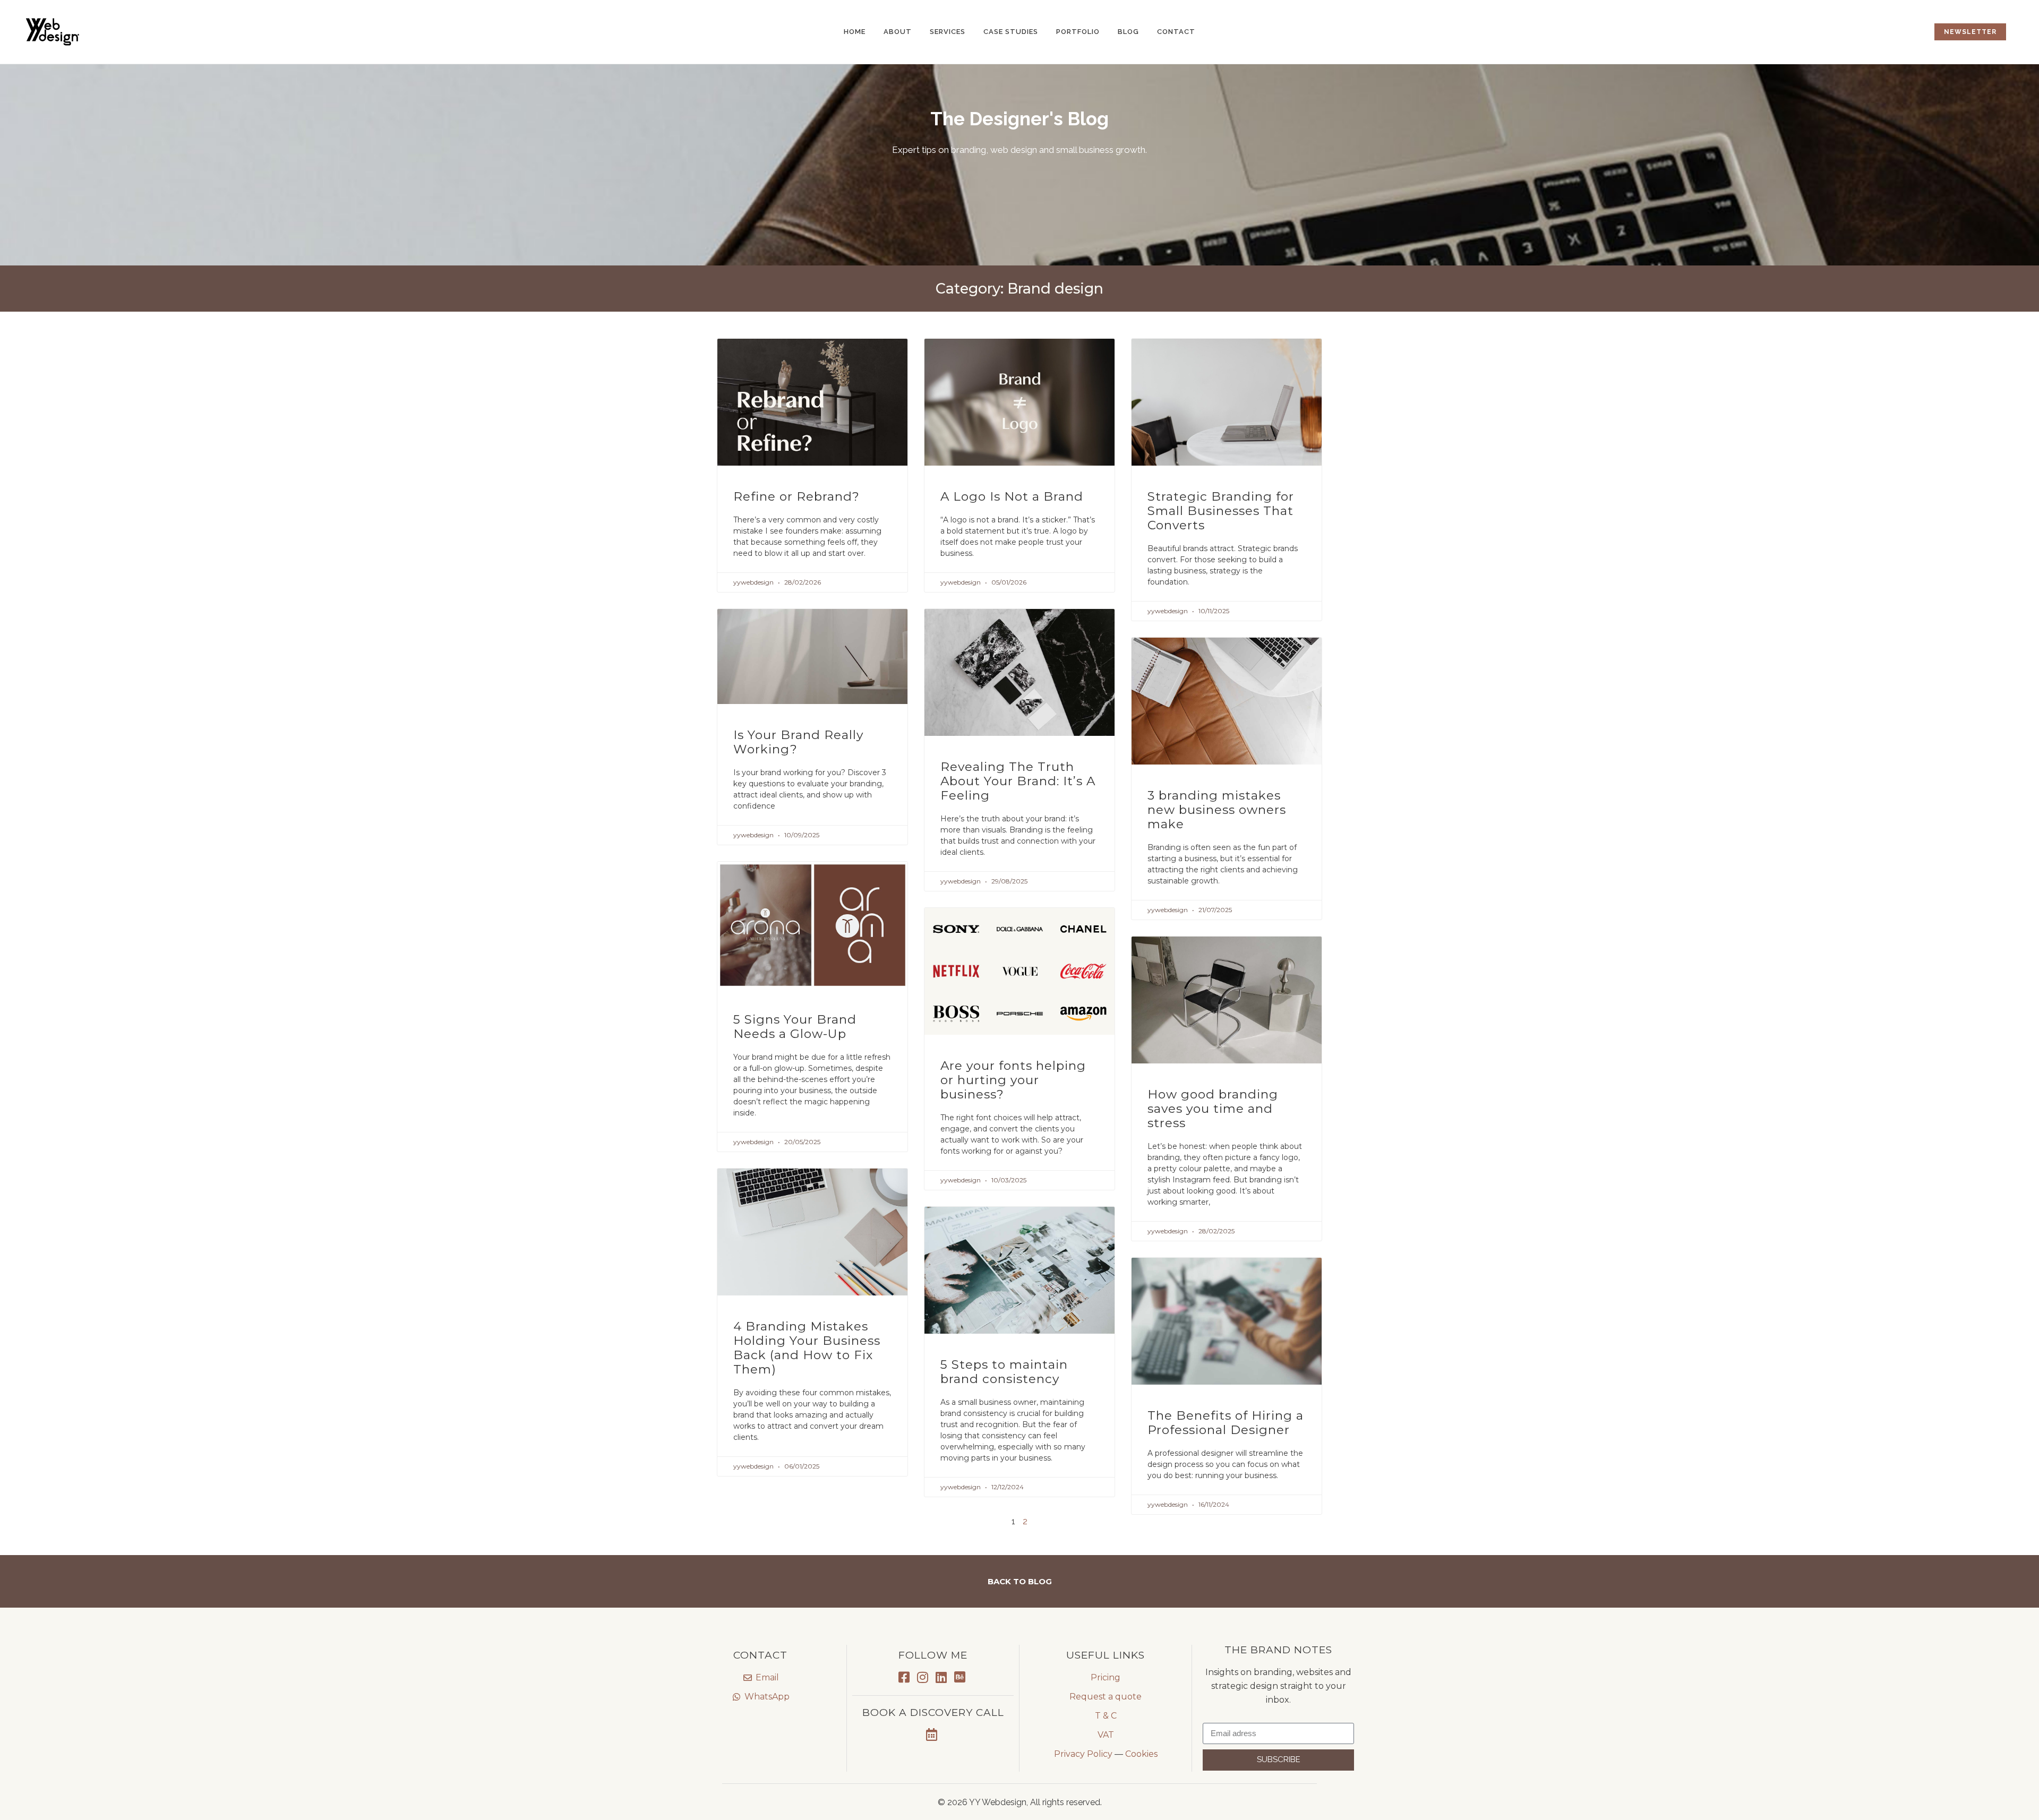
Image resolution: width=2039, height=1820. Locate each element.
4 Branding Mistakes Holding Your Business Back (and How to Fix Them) (807, 1348)
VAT (1106, 1735)
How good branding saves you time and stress (1213, 1109)
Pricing (1106, 1677)
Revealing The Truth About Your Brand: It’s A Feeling (1018, 781)
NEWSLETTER (1970, 32)
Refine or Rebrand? (796, 496)
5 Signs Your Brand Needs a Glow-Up (795, 1027)
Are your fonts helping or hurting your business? (1013, 1080)
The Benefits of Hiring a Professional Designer (1226, 1423)
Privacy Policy (1083, 1754)
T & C (1106, 1716)
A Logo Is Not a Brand (1012, 496)
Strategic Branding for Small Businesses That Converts (1221, 511)
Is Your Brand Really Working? (798, 742)
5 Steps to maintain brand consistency (1004, 1372)
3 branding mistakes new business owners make (1217, 810)
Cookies (1141, 1754)
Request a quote (1106, 1697)
